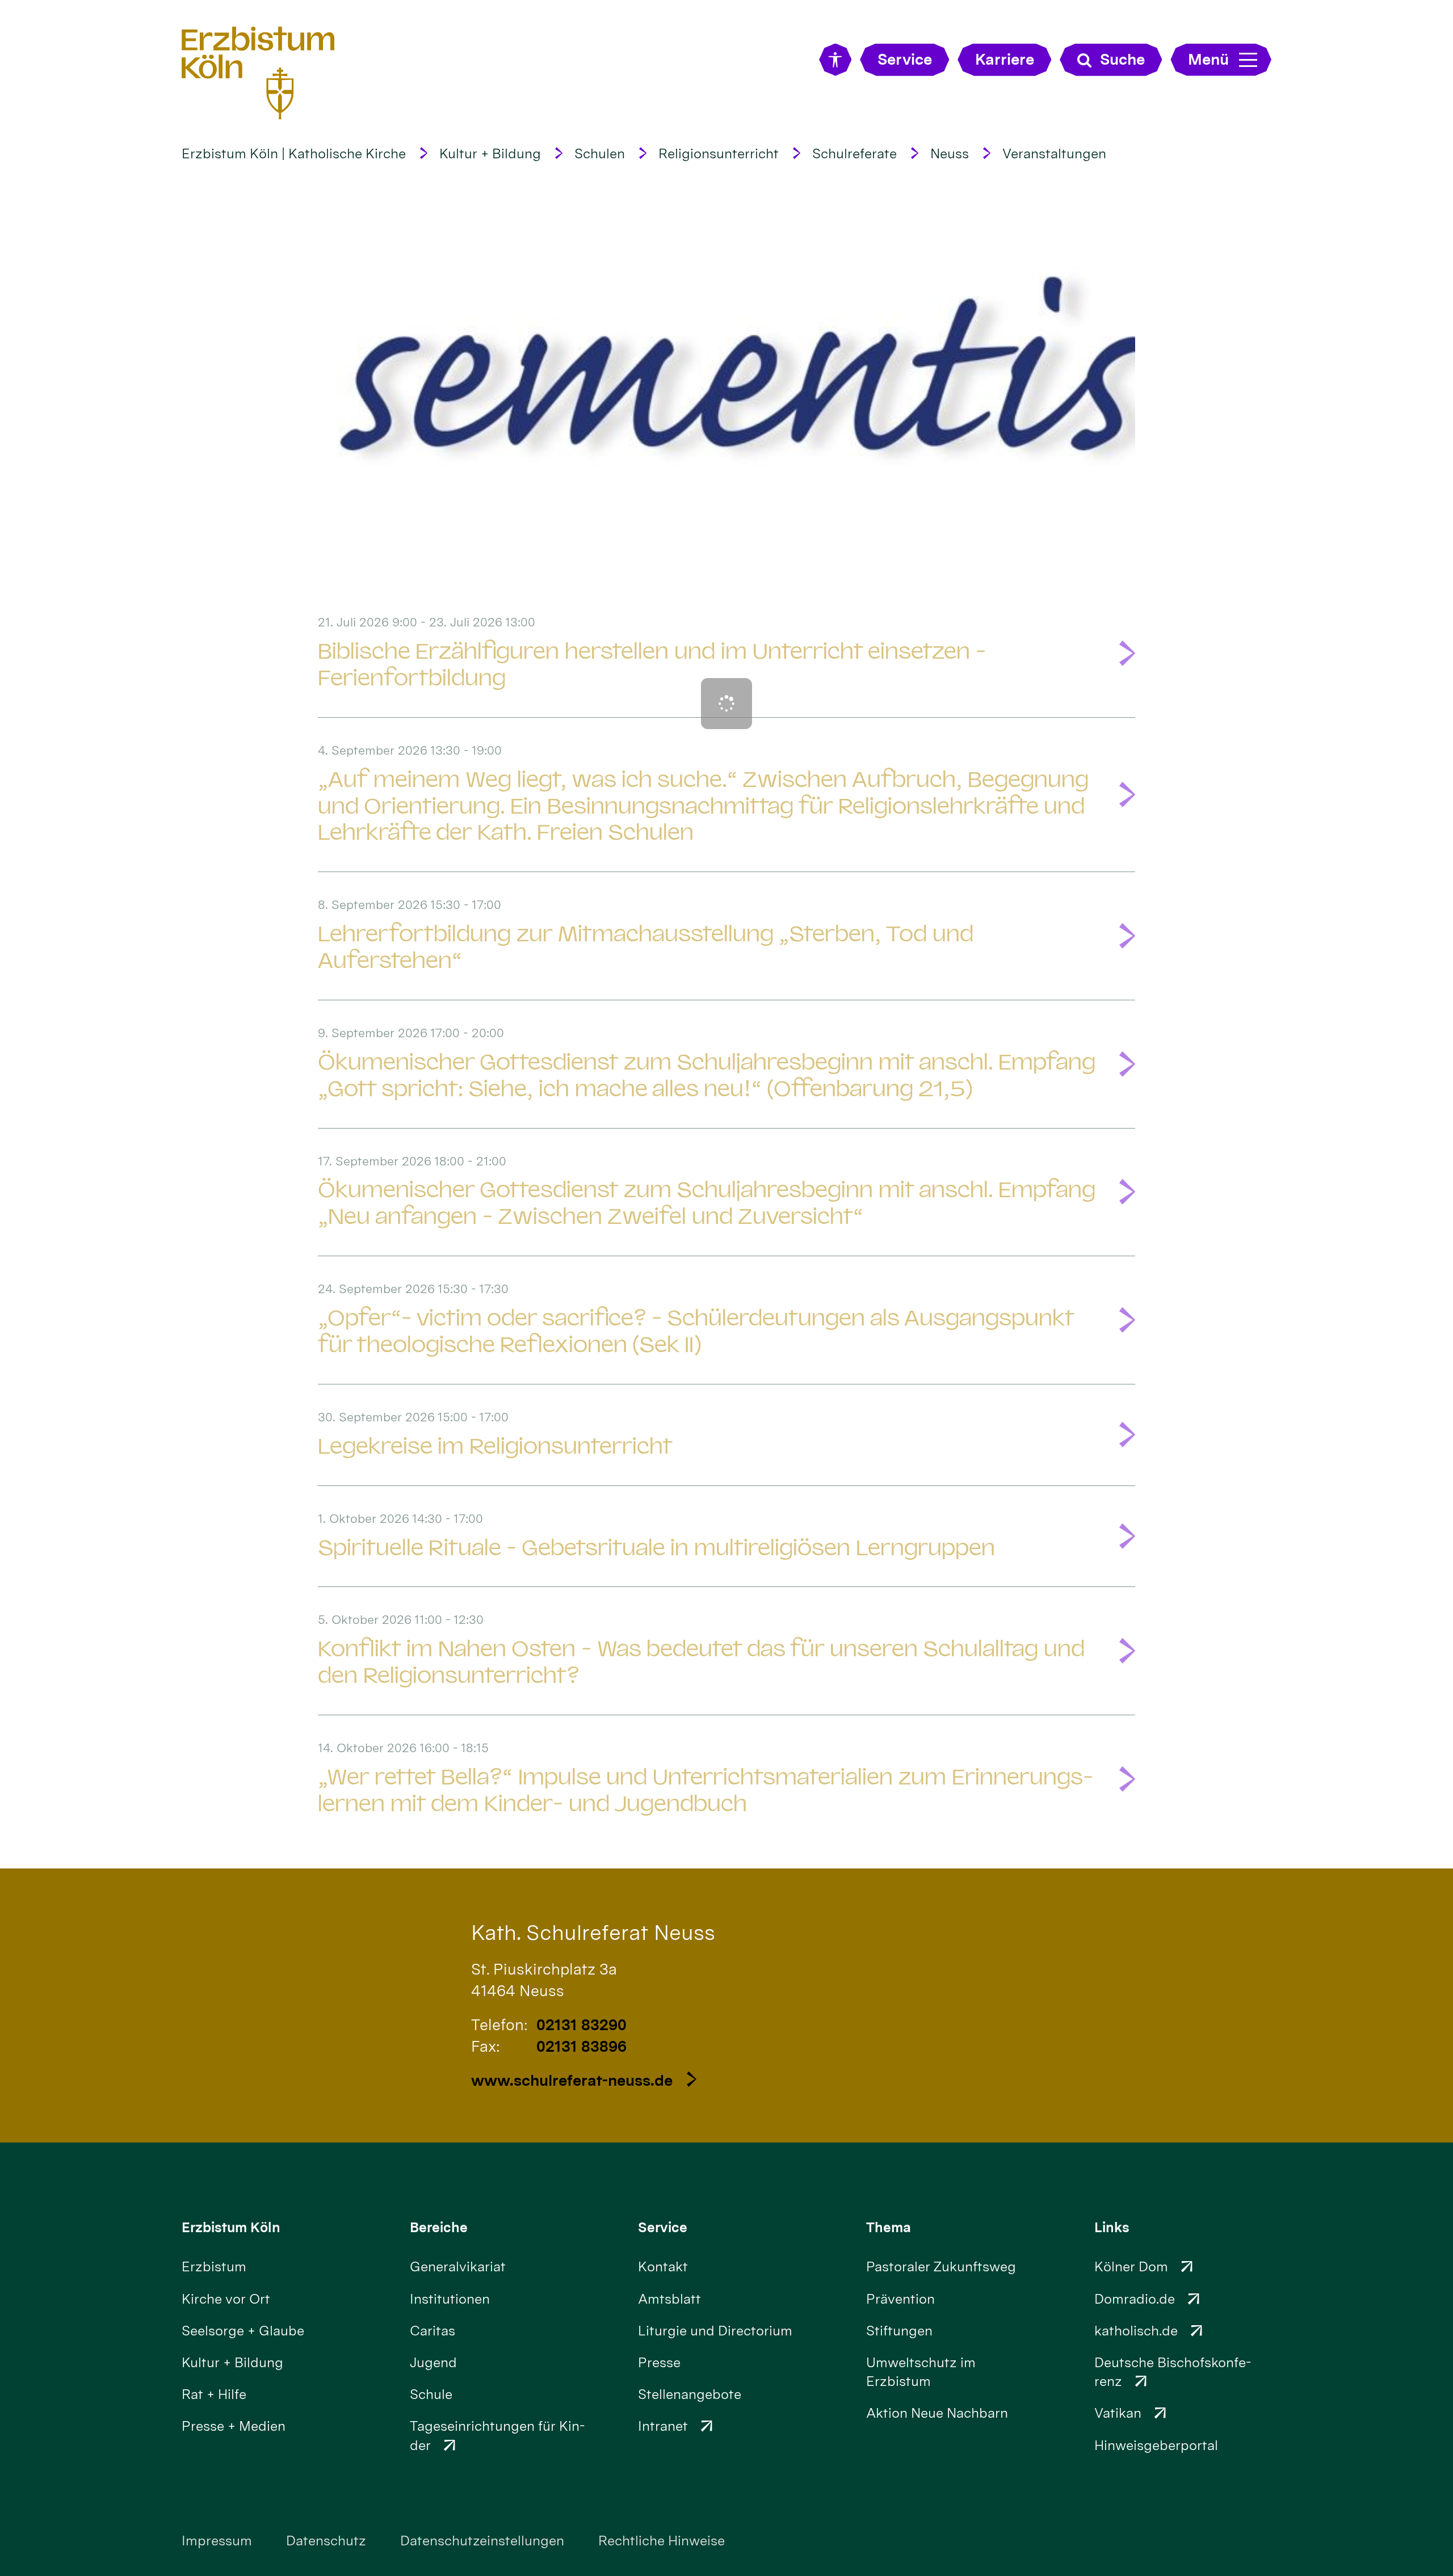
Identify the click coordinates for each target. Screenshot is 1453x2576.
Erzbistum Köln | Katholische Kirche (294, 153)
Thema (889, 2227)
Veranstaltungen (1054, 153)
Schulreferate (854, 153)
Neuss (950, 153)
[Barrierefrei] (835, 60)
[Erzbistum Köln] (258, 72)
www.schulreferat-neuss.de (572, 2080)
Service (663, 2227)
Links (1112, 2227)
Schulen (600, 153)
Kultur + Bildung (490, 153)
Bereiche (439, 2227)
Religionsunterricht (719, 153)
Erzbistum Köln (231, 2227)
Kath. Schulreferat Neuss (593, 1932)
